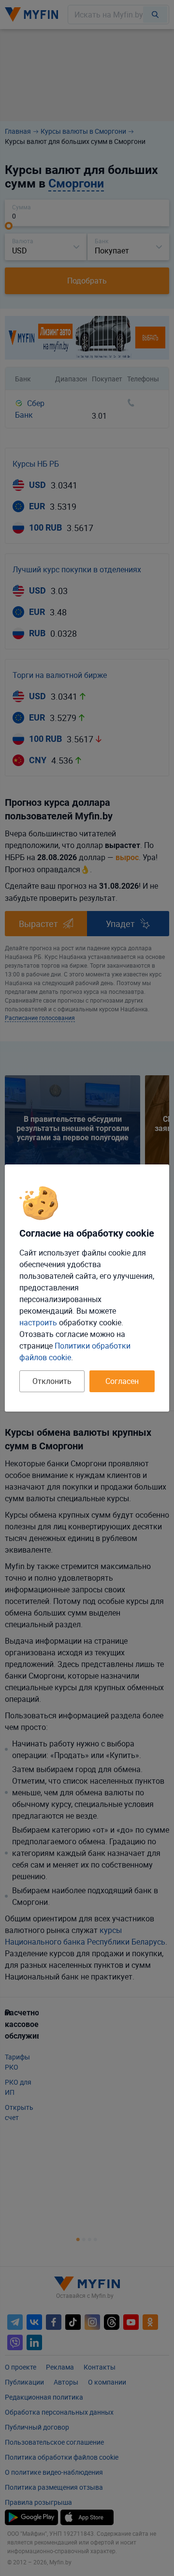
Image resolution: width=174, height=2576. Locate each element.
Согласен (122, 1381)
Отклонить (52, 1381)
